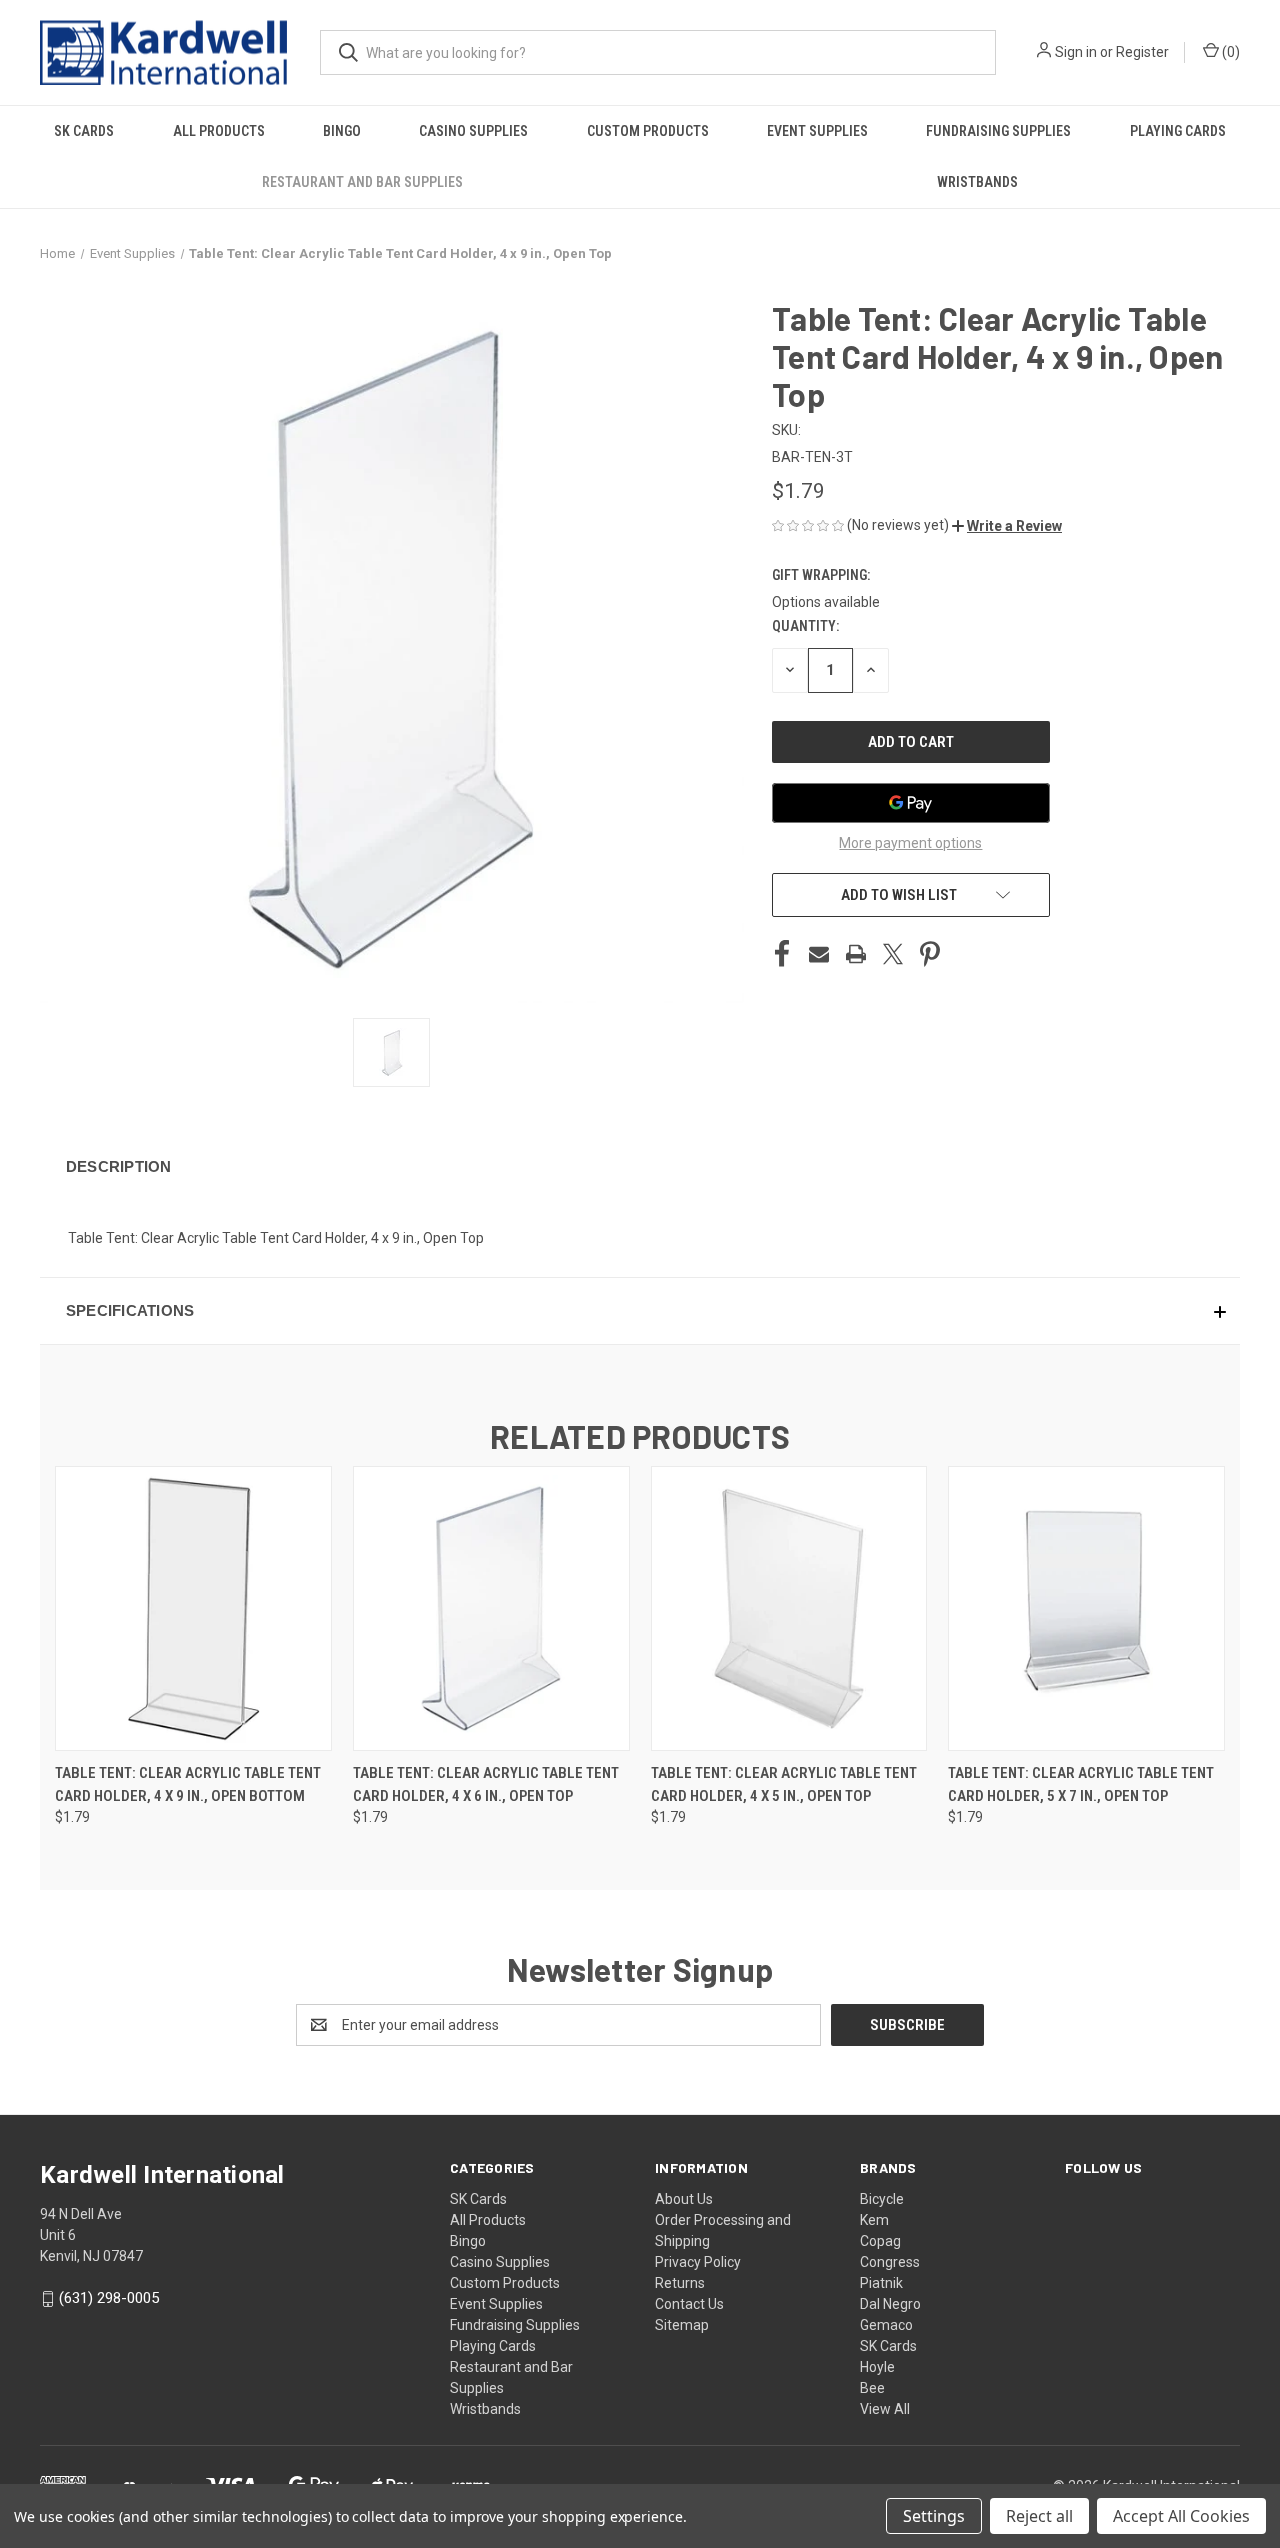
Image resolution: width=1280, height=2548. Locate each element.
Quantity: (805, 626)
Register (1142, 52)
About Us (684, 2199)
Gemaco (886, 2325)
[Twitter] (893, 954)
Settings (934, 2516)
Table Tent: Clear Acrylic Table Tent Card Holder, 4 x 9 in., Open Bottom (188, 1784)
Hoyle (877, 2367)
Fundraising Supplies (998, 131)
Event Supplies (817, 131)
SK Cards (84, 131)
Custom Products (648, 131)
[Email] (819, 954)
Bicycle (882, 2199)
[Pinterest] (930, 954)
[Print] (856, 954)
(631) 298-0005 (109, 2298)
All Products (219, 131)
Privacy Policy (698, 2262)
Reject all (1039, 2516)
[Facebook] (782, 954)
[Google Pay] (911, 803)
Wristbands (977, 182)
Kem (874, 2220)
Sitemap (682, 2325)
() (1229, 52)
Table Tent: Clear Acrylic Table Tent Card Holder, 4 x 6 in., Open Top (486, 1784)
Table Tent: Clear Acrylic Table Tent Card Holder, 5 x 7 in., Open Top (1081, 1784)
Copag (880, 2241)
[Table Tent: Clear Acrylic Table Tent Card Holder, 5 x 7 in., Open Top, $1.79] (1086, 1608)
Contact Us (689, 2304)
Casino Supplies (473, 131)
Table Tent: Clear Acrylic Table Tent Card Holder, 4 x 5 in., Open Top (784, 1784)
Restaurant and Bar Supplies (362, 182)
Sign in (1076, 52)
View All (885, 2409)
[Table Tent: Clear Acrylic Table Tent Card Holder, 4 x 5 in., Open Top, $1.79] (789, 1608)
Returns (680, 2283)
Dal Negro (890, 2304)
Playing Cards (1178, 131)
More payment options (910, 843)
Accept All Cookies (1181, 2516)
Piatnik (881, 2283)
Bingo (342, 131)
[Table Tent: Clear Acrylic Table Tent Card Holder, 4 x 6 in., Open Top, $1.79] (491, 1608)
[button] (1007, 526)
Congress (890, 2262)
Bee (872, 2388)
